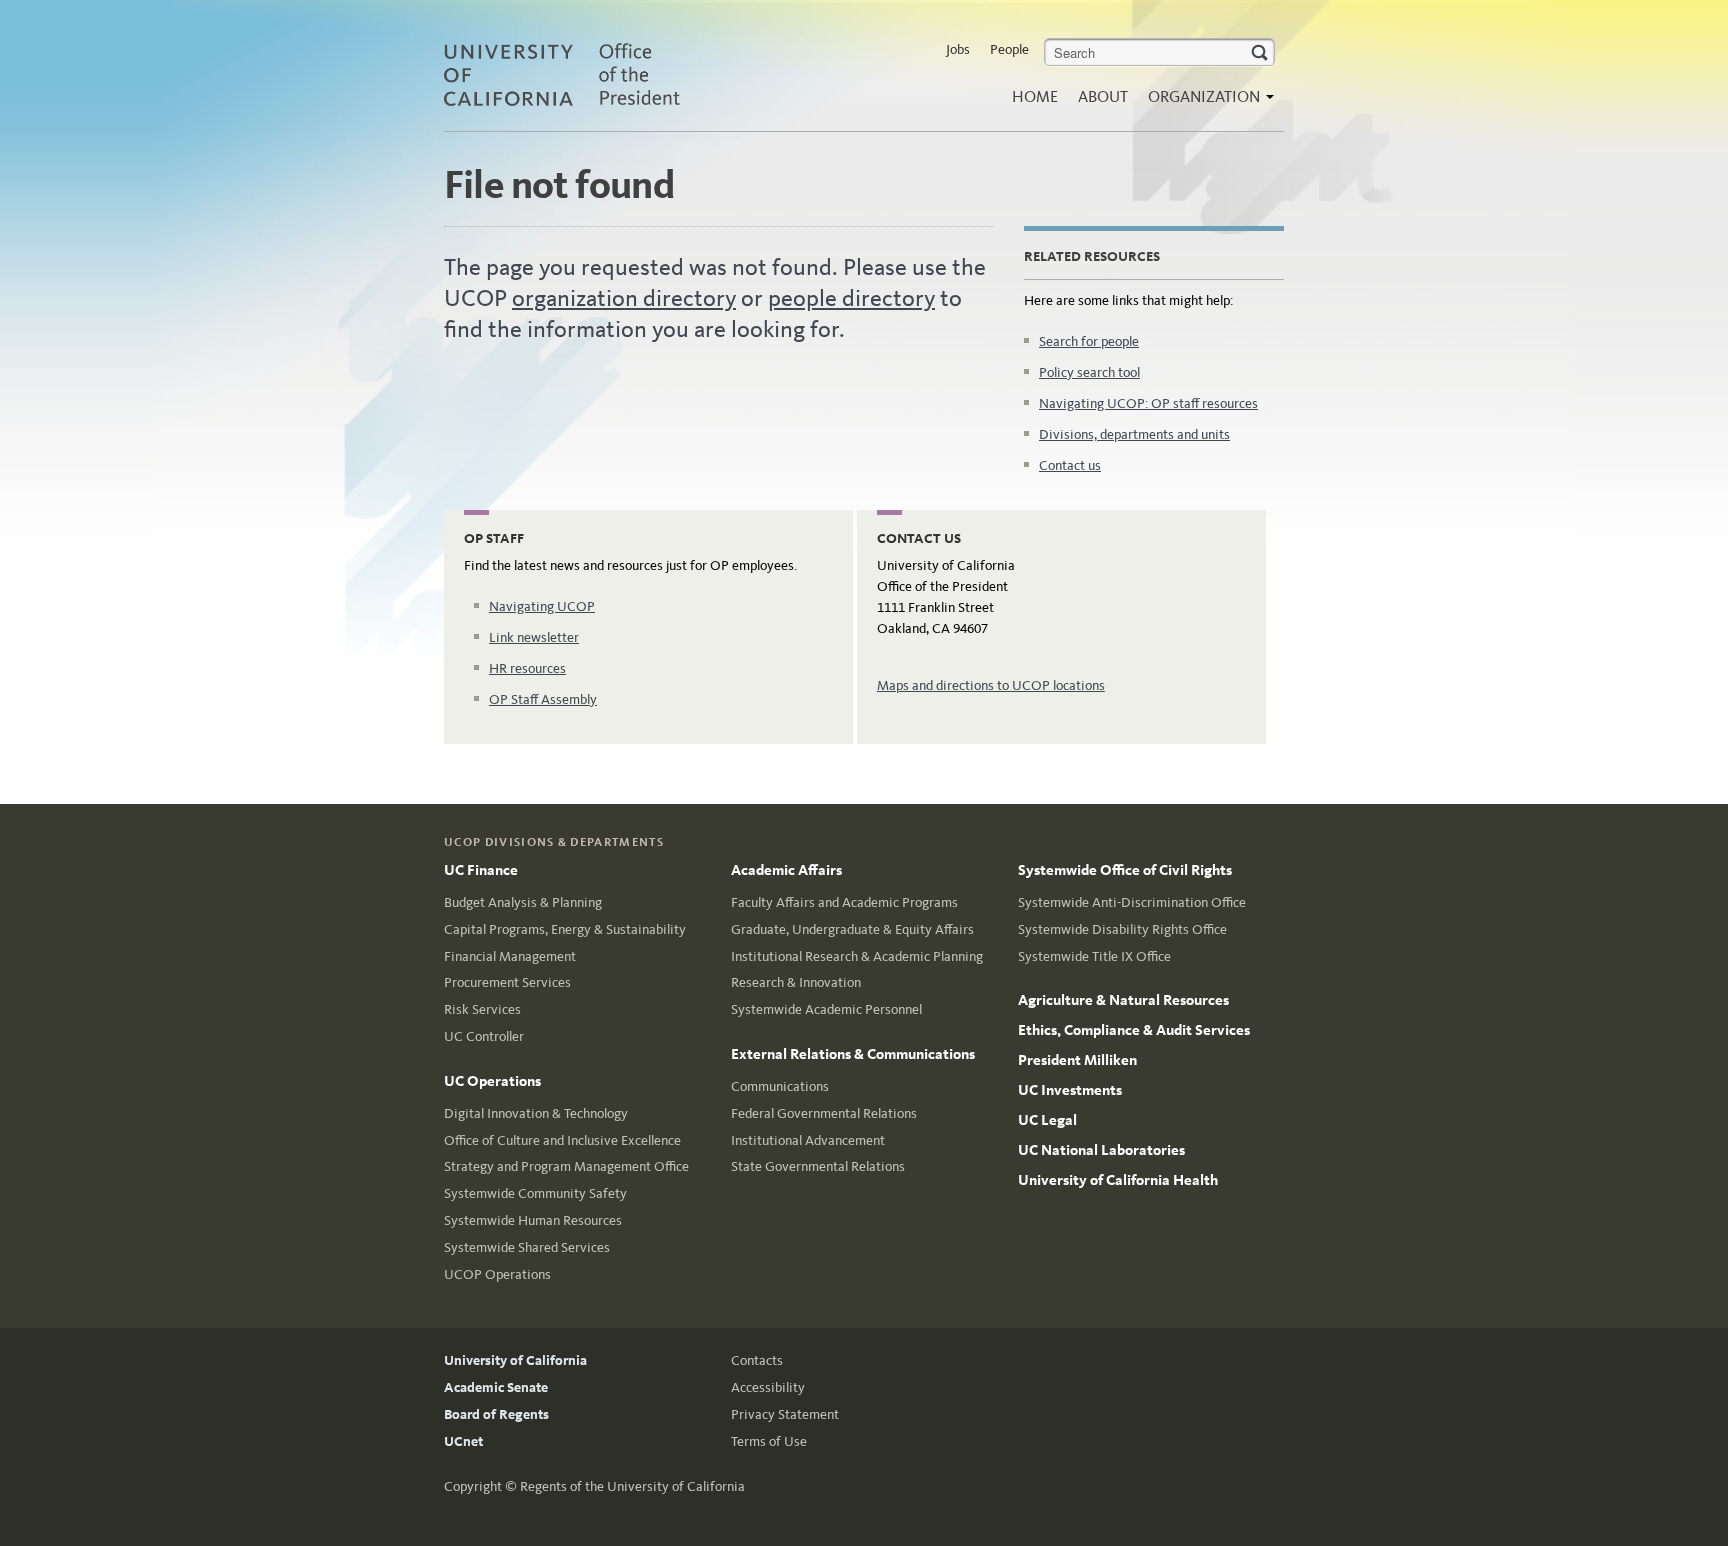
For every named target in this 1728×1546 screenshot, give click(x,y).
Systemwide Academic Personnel (826, 1009)
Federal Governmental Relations (824, 1113)
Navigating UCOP (542, 606)
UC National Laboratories (1101, 1150)
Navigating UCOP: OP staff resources (1148, 403)
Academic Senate (496, 1387)
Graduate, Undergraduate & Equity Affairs (852, 929)
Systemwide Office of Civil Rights (1125, 870)
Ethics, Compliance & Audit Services (1134, 1030)
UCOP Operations (497, 1274)
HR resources (527, 668)
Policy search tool (1089, 372)
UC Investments (1070, 1090)
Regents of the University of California (632, 1486)
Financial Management (510, 956)
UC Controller (484, 1036)
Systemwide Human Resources (533, 1220)
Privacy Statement (785, 1414)
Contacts (757, 1360)
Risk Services (482, 1009)
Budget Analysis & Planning (523, 902)
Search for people (1089, 341)
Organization (1206, 96)
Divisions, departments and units (1134, 434)
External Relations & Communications (853, 1054)
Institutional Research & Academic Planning (857, 956)
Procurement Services (507, 982)
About (1103, 96)
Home (1035, 96)
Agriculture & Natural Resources (1123, 1000)
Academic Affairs (786, 870)
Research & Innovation (796, 982)
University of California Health (1118, 1180)
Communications (780, 1086)
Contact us (1070, 465)
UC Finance (481, 870)
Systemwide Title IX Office (1094, 956)
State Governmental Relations (818, 1166)
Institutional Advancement (808, 1140)
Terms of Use (769, 1441)
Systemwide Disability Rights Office (1122, 929)
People (1009, 49)
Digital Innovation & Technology (536, 1113)
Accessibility (768, 1387)
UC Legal (1047, 1120)
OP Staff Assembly (543, 699)
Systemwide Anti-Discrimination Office (1132, 902)
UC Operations (492, 1081)
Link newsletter (534, 637)
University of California (515, 1360)
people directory (851, 298)
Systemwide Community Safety (535, 1193)
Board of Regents (496, 1414)
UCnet (463, 1441)
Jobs (958, 49)
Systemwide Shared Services (527, 1247)
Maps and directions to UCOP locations (991, 685)
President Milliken (1077, 1060)
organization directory (624, 298)
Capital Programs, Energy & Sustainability (565, 929)
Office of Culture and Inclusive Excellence (562, 1140)
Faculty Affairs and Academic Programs (844, 902)
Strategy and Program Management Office (566, 1166)
